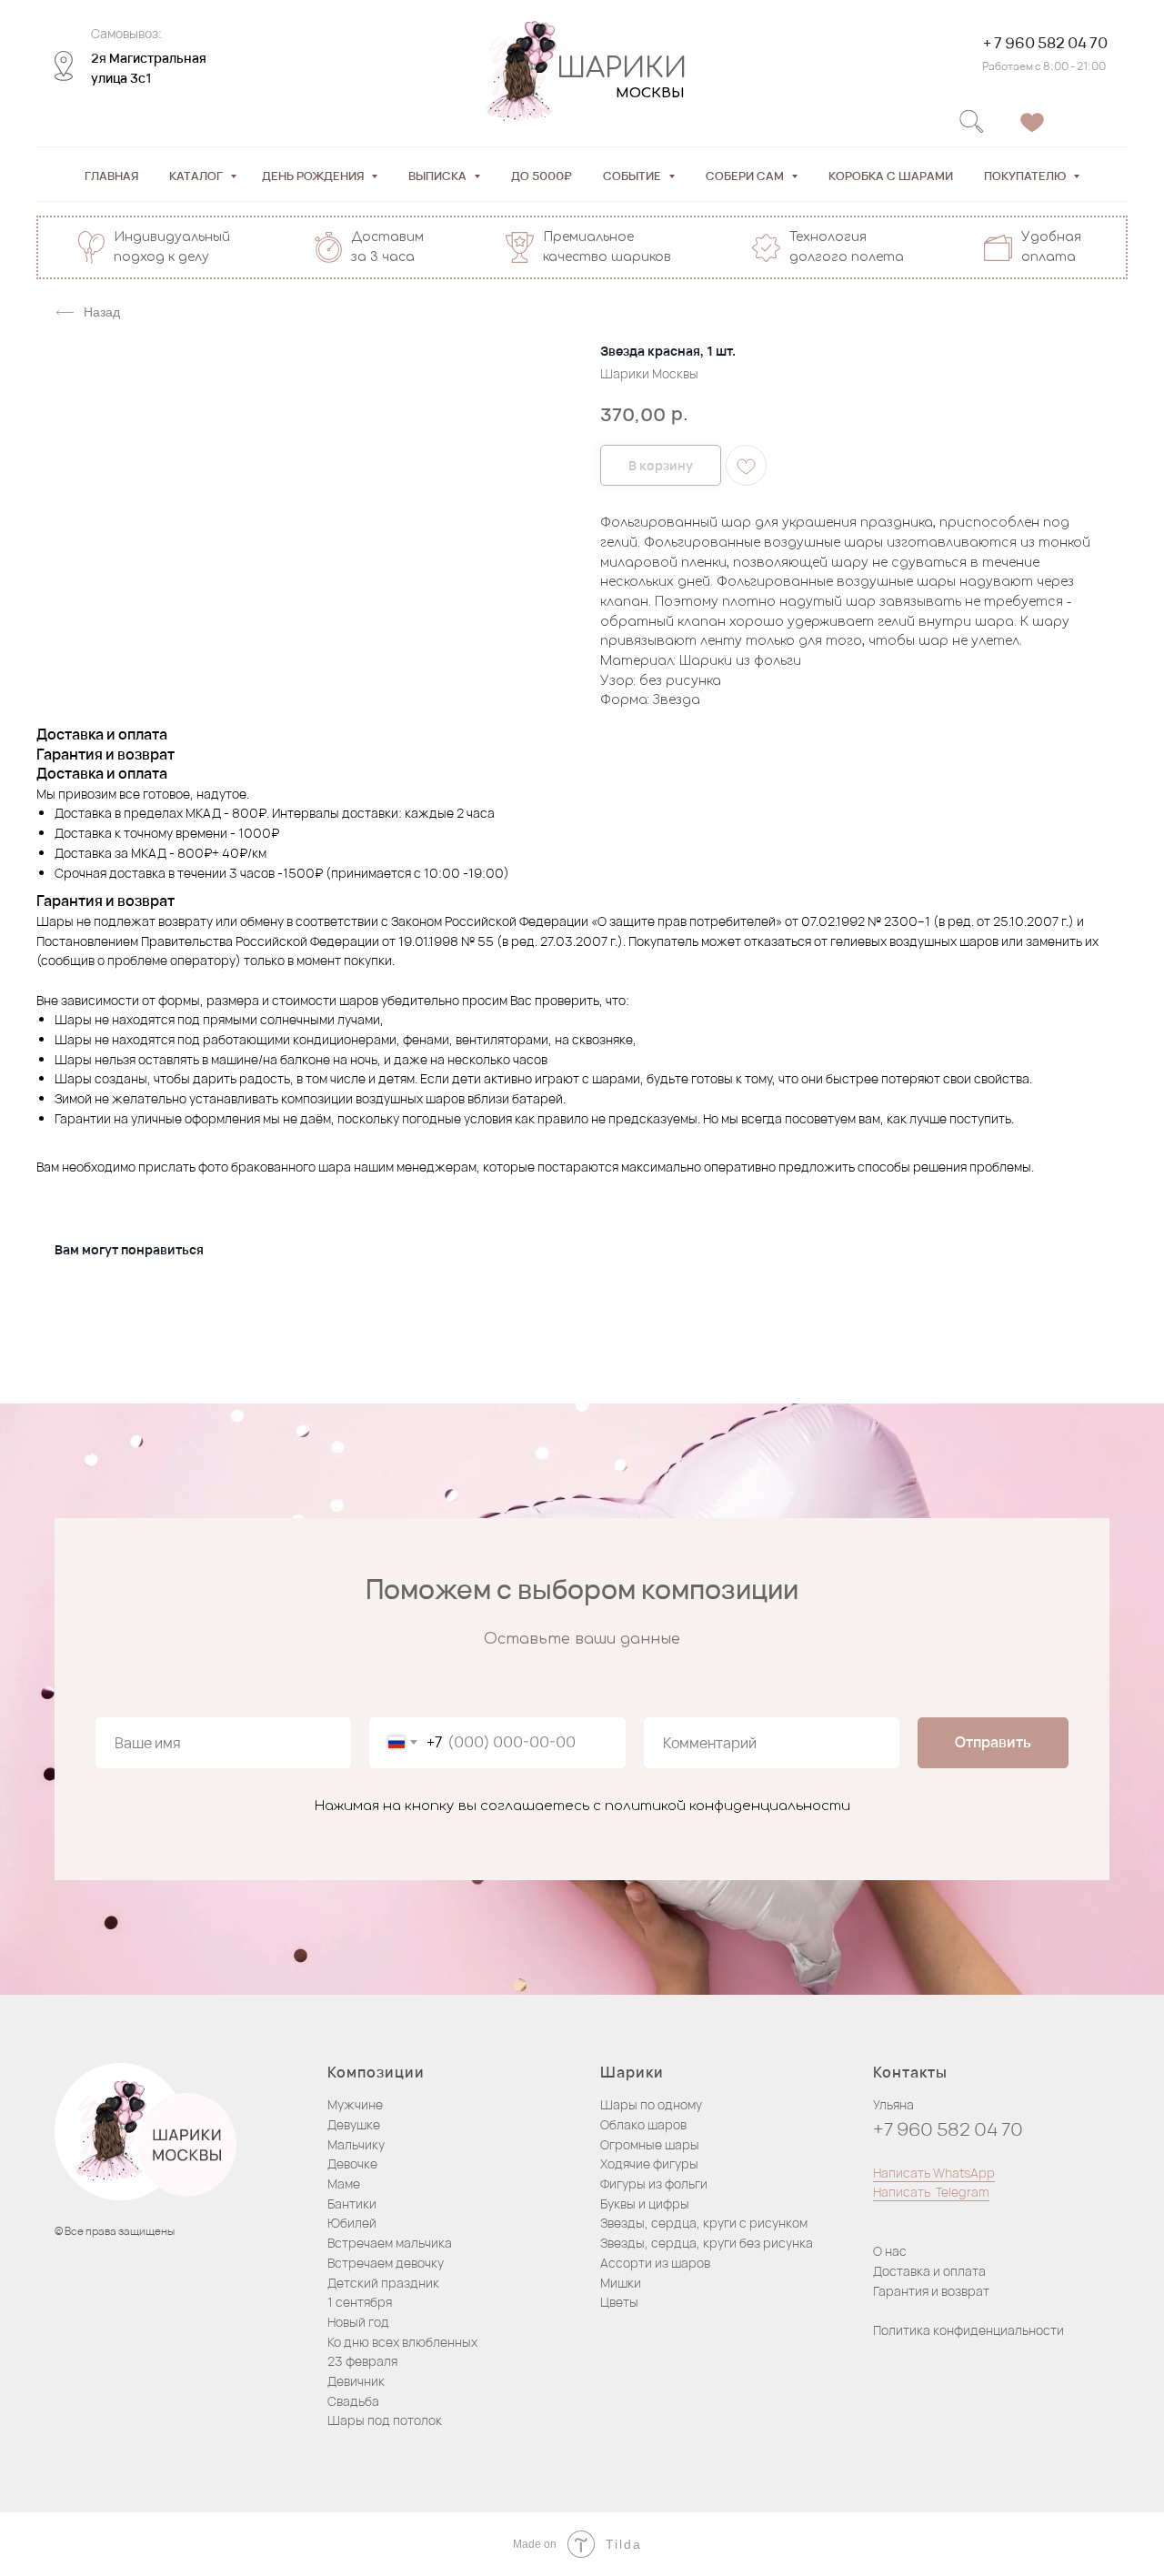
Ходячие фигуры (649, 2163)
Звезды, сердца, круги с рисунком (704, 2223)
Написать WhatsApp (934, 2173)
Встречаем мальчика (390, 2243)
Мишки (621, 2283)
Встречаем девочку (386, 2263)
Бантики (352, 2204)
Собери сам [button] (746, 176)
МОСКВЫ (650, 93)
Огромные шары (650, 2144)
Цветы (619, 2302)
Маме (344, 2184)
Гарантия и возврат (931, 2291)
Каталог (197, 176)
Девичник (356, 2381)
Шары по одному (651, 2104)
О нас (890, 2251)
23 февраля (362, 2361)
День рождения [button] (314, 176)
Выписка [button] (439, 176)
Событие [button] (633, 176)
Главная (111, 176)
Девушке (354, 2124)
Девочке (352, 2163)
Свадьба (353, 2401)
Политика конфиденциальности (968, 2330)
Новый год (358, 2322)
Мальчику (356, 2144)
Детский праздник (383, 2283)
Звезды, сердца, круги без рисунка (707, 2243)
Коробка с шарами (891, 176)
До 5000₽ (542, 176)
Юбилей (352, 2223)
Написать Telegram (931, 2192)
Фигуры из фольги (654, 2184)
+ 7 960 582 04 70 (1045, 43)
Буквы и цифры (645, 2204)
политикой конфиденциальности (727, 1806)
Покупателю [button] (1026, 176)
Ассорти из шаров (655, 2263)
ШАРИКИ (622, 69)
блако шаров (648, 2124)
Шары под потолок (385, 2420)
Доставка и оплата (929, 2271)
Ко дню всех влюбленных (402, 2342)
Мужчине (355, 2104)
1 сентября (360, 2302)
